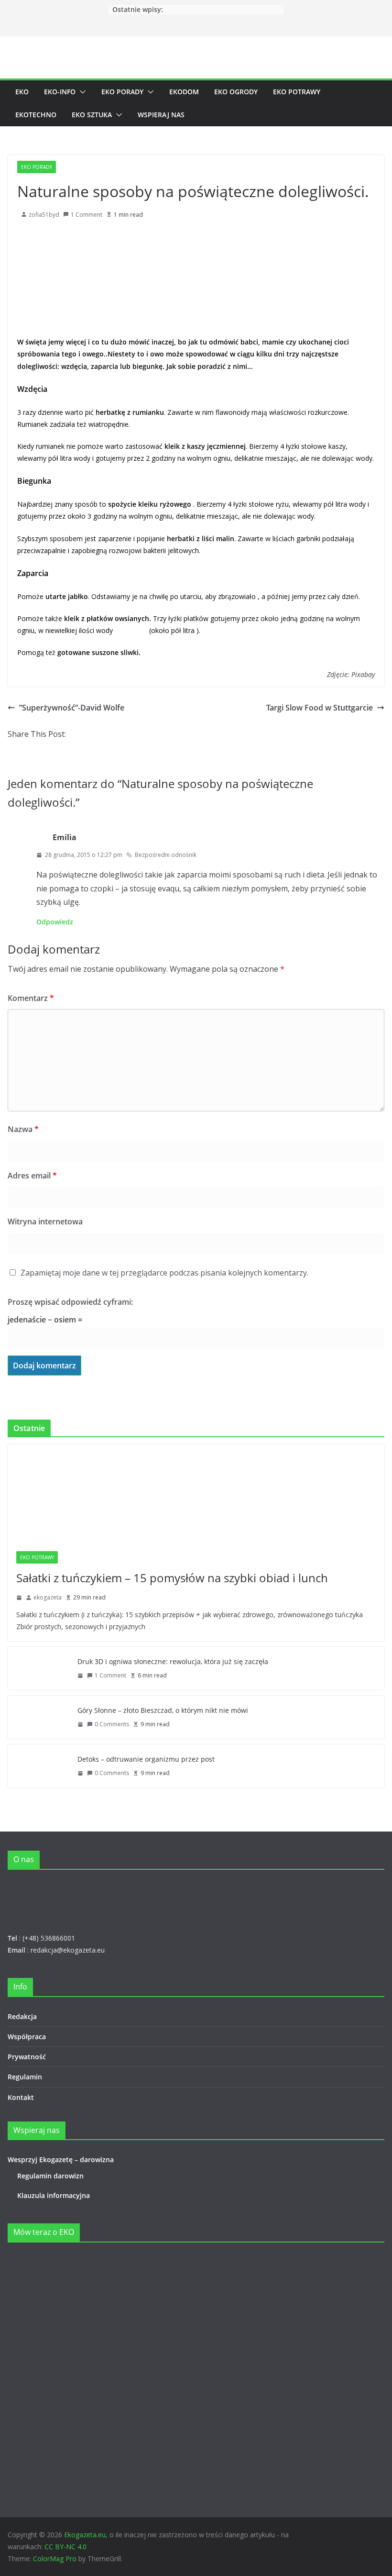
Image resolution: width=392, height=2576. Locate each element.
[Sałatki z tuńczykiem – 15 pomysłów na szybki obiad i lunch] (196, 1493)
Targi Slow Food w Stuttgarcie (320, 708)
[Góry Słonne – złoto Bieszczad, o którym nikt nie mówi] (39, 1717)
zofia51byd (44, 215)
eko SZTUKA (92, 115)
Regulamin (25, 2077)
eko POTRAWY (297, 92)
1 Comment (87, 215)
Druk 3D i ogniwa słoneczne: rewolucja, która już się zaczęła (173, 1661)
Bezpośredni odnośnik (166, 855)
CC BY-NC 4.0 (65, 2547)
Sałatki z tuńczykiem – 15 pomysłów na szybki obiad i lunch (172, 1578)
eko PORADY (122, 92)
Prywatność (27, 2057)
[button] (81, 92)
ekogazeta (48, 1597)
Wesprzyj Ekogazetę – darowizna (63, 2160)
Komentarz (31, 998)
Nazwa (23, 1129)
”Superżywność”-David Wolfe (72, 708)
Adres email (32, 1176)
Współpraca (27, 2037)
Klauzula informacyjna (54, 2195)
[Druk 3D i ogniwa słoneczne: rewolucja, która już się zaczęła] (39, 1668)
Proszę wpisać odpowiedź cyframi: (70, 1302)
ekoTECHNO (36, 115)
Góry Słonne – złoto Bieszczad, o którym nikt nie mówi (163, 1710)
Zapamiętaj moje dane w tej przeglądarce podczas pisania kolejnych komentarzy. (164, 1273)
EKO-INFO (60, 92)
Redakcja (22, 2016)
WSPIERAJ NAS (161, 115)
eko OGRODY (236, 92)
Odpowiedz (55, 922)
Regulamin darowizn (50, 2176)
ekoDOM (184, 92)
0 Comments (112, 1724)
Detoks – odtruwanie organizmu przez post (146, 1759)
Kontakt (21, 2097)
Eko (22, 92)
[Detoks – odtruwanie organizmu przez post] (39, 1766)
